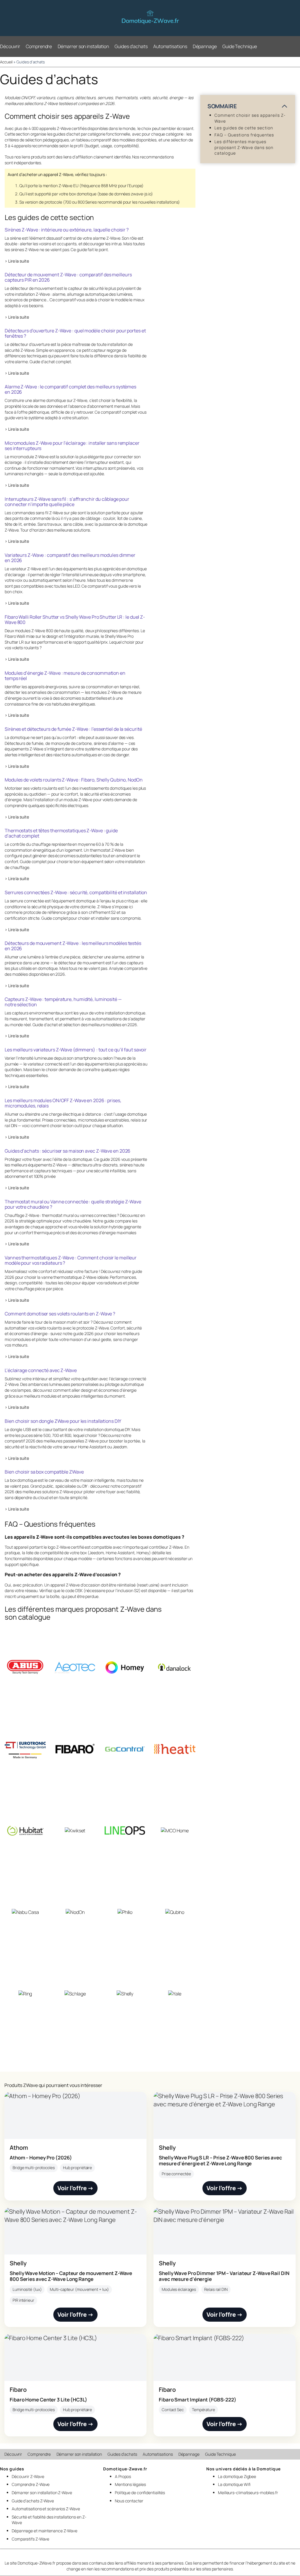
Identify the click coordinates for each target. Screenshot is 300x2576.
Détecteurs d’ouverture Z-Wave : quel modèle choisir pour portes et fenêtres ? (75, 333)
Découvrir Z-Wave (28, 2476)
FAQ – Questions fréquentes (244, 135)
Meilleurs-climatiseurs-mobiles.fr (248, 2493)
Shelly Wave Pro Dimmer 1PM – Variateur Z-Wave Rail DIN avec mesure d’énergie (224, 2276)
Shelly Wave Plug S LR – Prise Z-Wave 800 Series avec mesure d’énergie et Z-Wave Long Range (220, 2160)
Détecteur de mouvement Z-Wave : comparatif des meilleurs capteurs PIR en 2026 (68, 277)
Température (203, 2410)
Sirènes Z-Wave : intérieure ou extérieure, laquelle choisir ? (67, 230)
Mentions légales (130, 2484)
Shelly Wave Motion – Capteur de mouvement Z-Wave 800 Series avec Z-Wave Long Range (71, 2276)
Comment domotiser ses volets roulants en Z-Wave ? (60, 1314)
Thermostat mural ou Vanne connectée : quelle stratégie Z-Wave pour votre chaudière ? (73, 1204)
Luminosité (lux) (27, 2289)
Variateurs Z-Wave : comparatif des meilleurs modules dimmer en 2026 (70, 558)
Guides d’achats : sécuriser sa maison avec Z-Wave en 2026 (68, 1151)
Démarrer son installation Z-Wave (42, 2493)
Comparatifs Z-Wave (30, 2539)
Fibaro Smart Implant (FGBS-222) (198, 2400)
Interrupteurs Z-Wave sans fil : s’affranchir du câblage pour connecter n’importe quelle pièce (67, 502)
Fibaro (18, 2390)
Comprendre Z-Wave (31, 2484)
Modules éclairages (179, 2289)
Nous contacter (129, 2501)
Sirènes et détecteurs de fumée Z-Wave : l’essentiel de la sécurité (73, 729)
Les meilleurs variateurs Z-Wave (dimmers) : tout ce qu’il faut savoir (76, 1050)
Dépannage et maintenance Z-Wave (45, 2531)
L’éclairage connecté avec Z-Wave (41, 1370)
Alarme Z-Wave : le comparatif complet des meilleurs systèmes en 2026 (70, 389)
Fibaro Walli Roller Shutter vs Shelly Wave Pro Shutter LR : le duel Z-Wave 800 (75, 620)
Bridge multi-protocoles (34, 2168)
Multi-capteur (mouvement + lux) (79, 2289)
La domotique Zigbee (237, 2476)
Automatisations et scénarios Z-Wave (46, 2509)
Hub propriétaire (77, 2168)
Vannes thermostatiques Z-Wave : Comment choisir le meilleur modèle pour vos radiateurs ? (71, 1260)
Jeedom (97, 1553)
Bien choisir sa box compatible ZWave (44, 1472)
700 (68, 202)
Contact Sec (173, 2410)
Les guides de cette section (244, 128)
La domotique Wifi (234, 2484)
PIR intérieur (23, 2300)
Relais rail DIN (216, 2289)
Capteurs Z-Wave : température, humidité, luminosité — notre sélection (63, 1002)
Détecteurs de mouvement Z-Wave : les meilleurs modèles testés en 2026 (73, 946)
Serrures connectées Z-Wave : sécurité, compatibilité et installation (76, 892)
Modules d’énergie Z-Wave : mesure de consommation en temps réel (65, 676)
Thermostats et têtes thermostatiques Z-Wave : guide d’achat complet (61, 833)
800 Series (87, 202)
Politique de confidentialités (140, 2493)
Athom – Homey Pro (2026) (41, 2158)
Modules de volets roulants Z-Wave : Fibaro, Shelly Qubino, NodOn (74, 780)
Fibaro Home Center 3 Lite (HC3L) (48, 2400)
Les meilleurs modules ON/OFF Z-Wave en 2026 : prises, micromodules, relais (63, 1103)
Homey (143, 1553)
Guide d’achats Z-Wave (33, 2501)
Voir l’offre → (76, 2188)
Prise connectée (176, 2174)
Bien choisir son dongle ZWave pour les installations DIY (63, 1421)
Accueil (6, 62)
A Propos (123, 2476)
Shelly (167, 2148)
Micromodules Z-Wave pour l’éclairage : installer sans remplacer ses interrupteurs (72, 446)
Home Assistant (120, 1553)
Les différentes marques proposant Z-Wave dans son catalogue (244, 147)
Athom (19, 2148)
